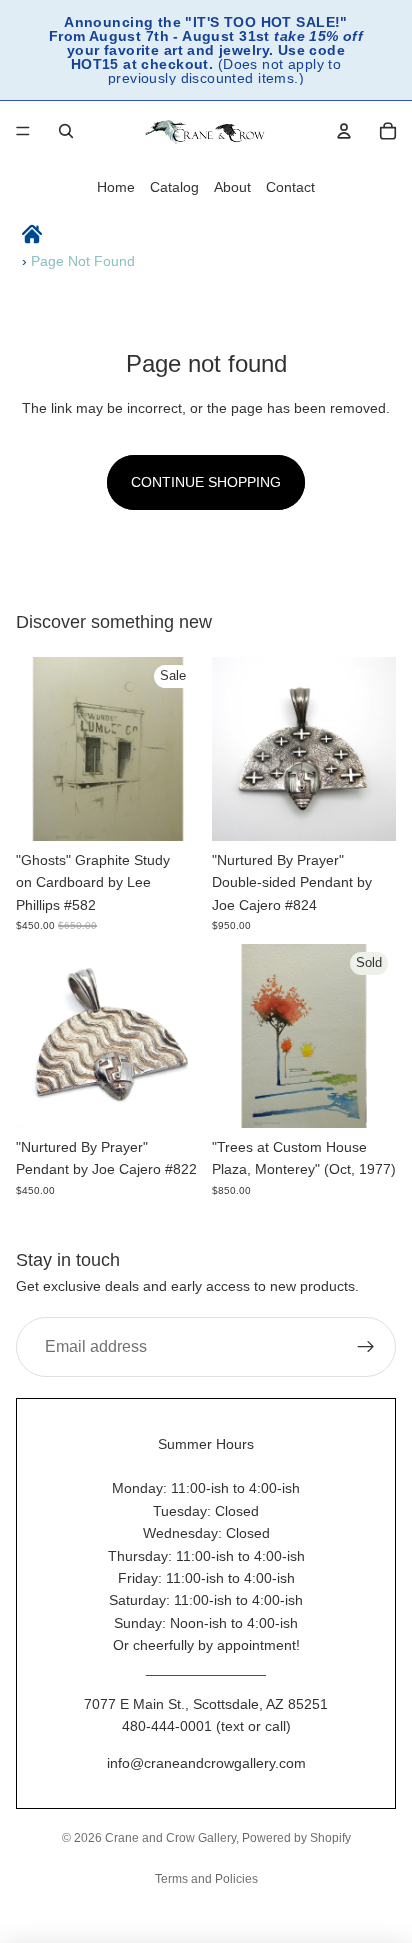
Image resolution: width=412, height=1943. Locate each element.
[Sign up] (366, 1347)
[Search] (66, 131)
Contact (290, 187)
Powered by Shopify (296, 1838)
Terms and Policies (206, 1879)
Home (116, 187)
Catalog (174, 187)
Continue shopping (206, 482)
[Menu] (23, 131)
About (232, 187)
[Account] (344, 131)
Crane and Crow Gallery (170, 1838)
